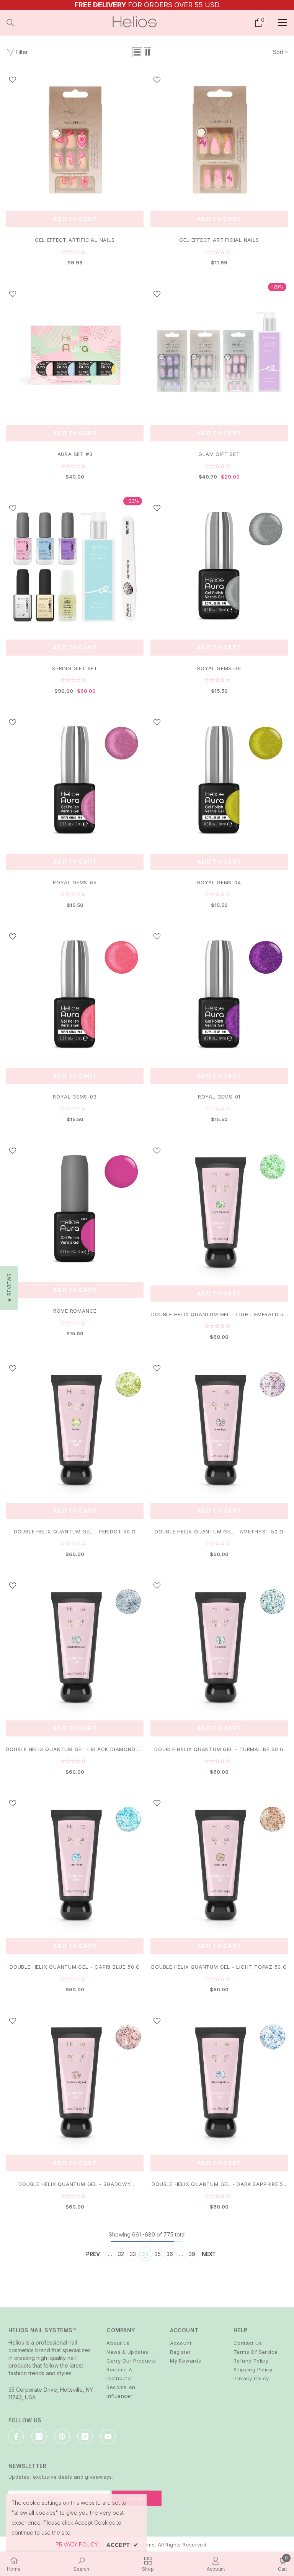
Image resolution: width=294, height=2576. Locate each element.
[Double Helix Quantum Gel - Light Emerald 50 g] (219, 1210)
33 (133, 2254)
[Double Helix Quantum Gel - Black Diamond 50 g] (75, 1645)
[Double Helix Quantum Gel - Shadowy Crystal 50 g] (75, 2081)
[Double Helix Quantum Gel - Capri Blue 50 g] (75, 1863)
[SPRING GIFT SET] (75, 566)
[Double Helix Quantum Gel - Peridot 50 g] (75, 1428)
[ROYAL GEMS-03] (75, 994)
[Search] (10, 23)
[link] (81, 2564)
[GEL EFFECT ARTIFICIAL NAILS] (75, 138)
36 (170, 2254)
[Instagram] (39, 2437)
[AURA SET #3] (75, 352)
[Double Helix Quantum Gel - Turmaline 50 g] (219, 1645)
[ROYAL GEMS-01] (219, 994)
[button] (137, 52)
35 (158, 2254)
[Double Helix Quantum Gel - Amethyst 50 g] (219, 1428)
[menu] (283, 23)
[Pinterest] (62, 2437)
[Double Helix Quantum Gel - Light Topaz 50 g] (219, 1863)
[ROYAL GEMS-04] (219, 780)
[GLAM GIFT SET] (219, 352)
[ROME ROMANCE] (75, 1209)
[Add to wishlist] (13, 79)
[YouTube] (108, 2437)
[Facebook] (16, 2437)
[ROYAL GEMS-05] (75, 780)
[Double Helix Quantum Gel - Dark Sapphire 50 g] (219, 2081)
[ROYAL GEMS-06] (219, 566)
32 (121, 2254)
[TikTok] (85, 2437)
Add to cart (75, 219)
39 (192, 2254)
